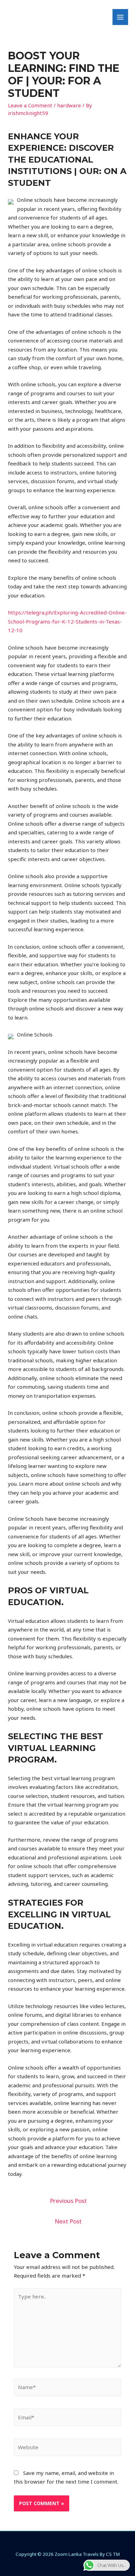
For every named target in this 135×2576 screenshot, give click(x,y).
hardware (69, 105)
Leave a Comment (30, 105)
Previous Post (68, 2201)
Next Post (68, 2221)
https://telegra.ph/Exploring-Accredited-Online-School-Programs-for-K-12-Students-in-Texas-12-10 (67, 621)
